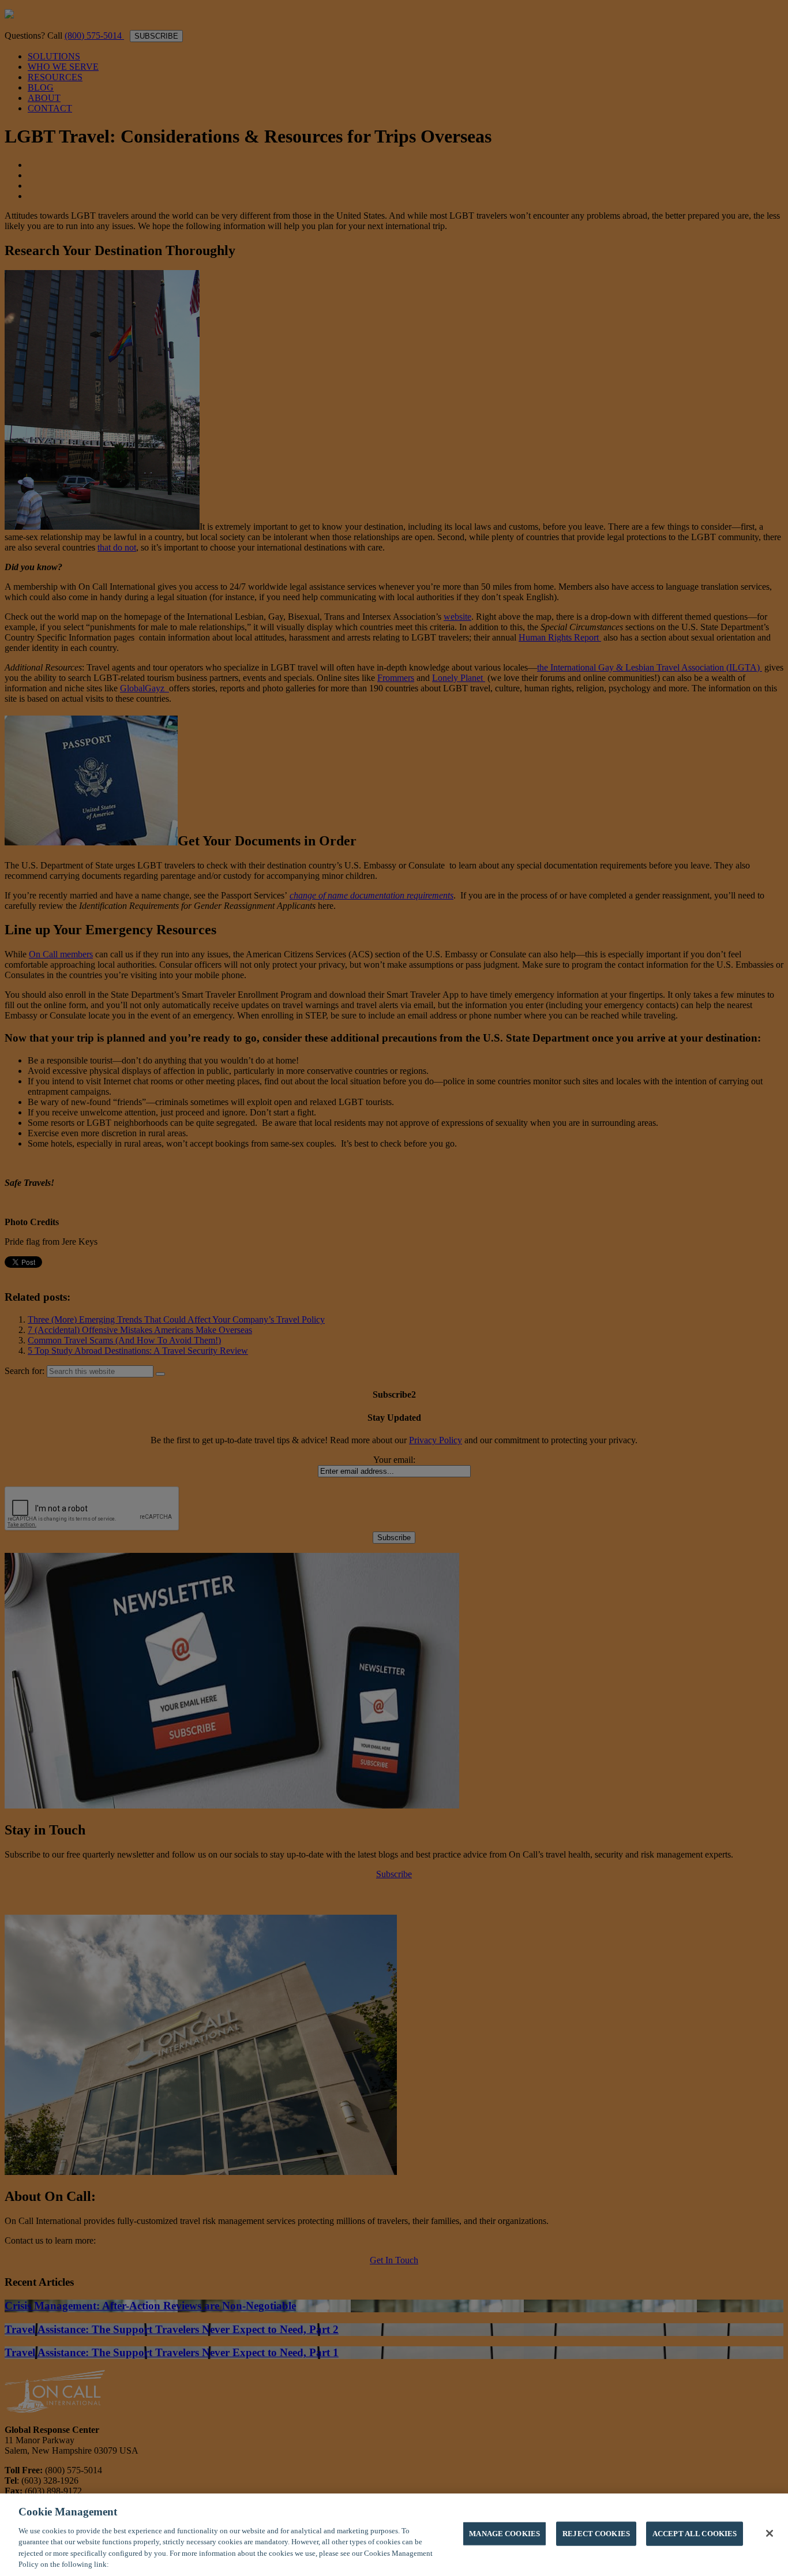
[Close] (770, 2533)
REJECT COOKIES (596, 2534)
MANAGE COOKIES (504, 2534)
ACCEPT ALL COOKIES (695, 2534)
